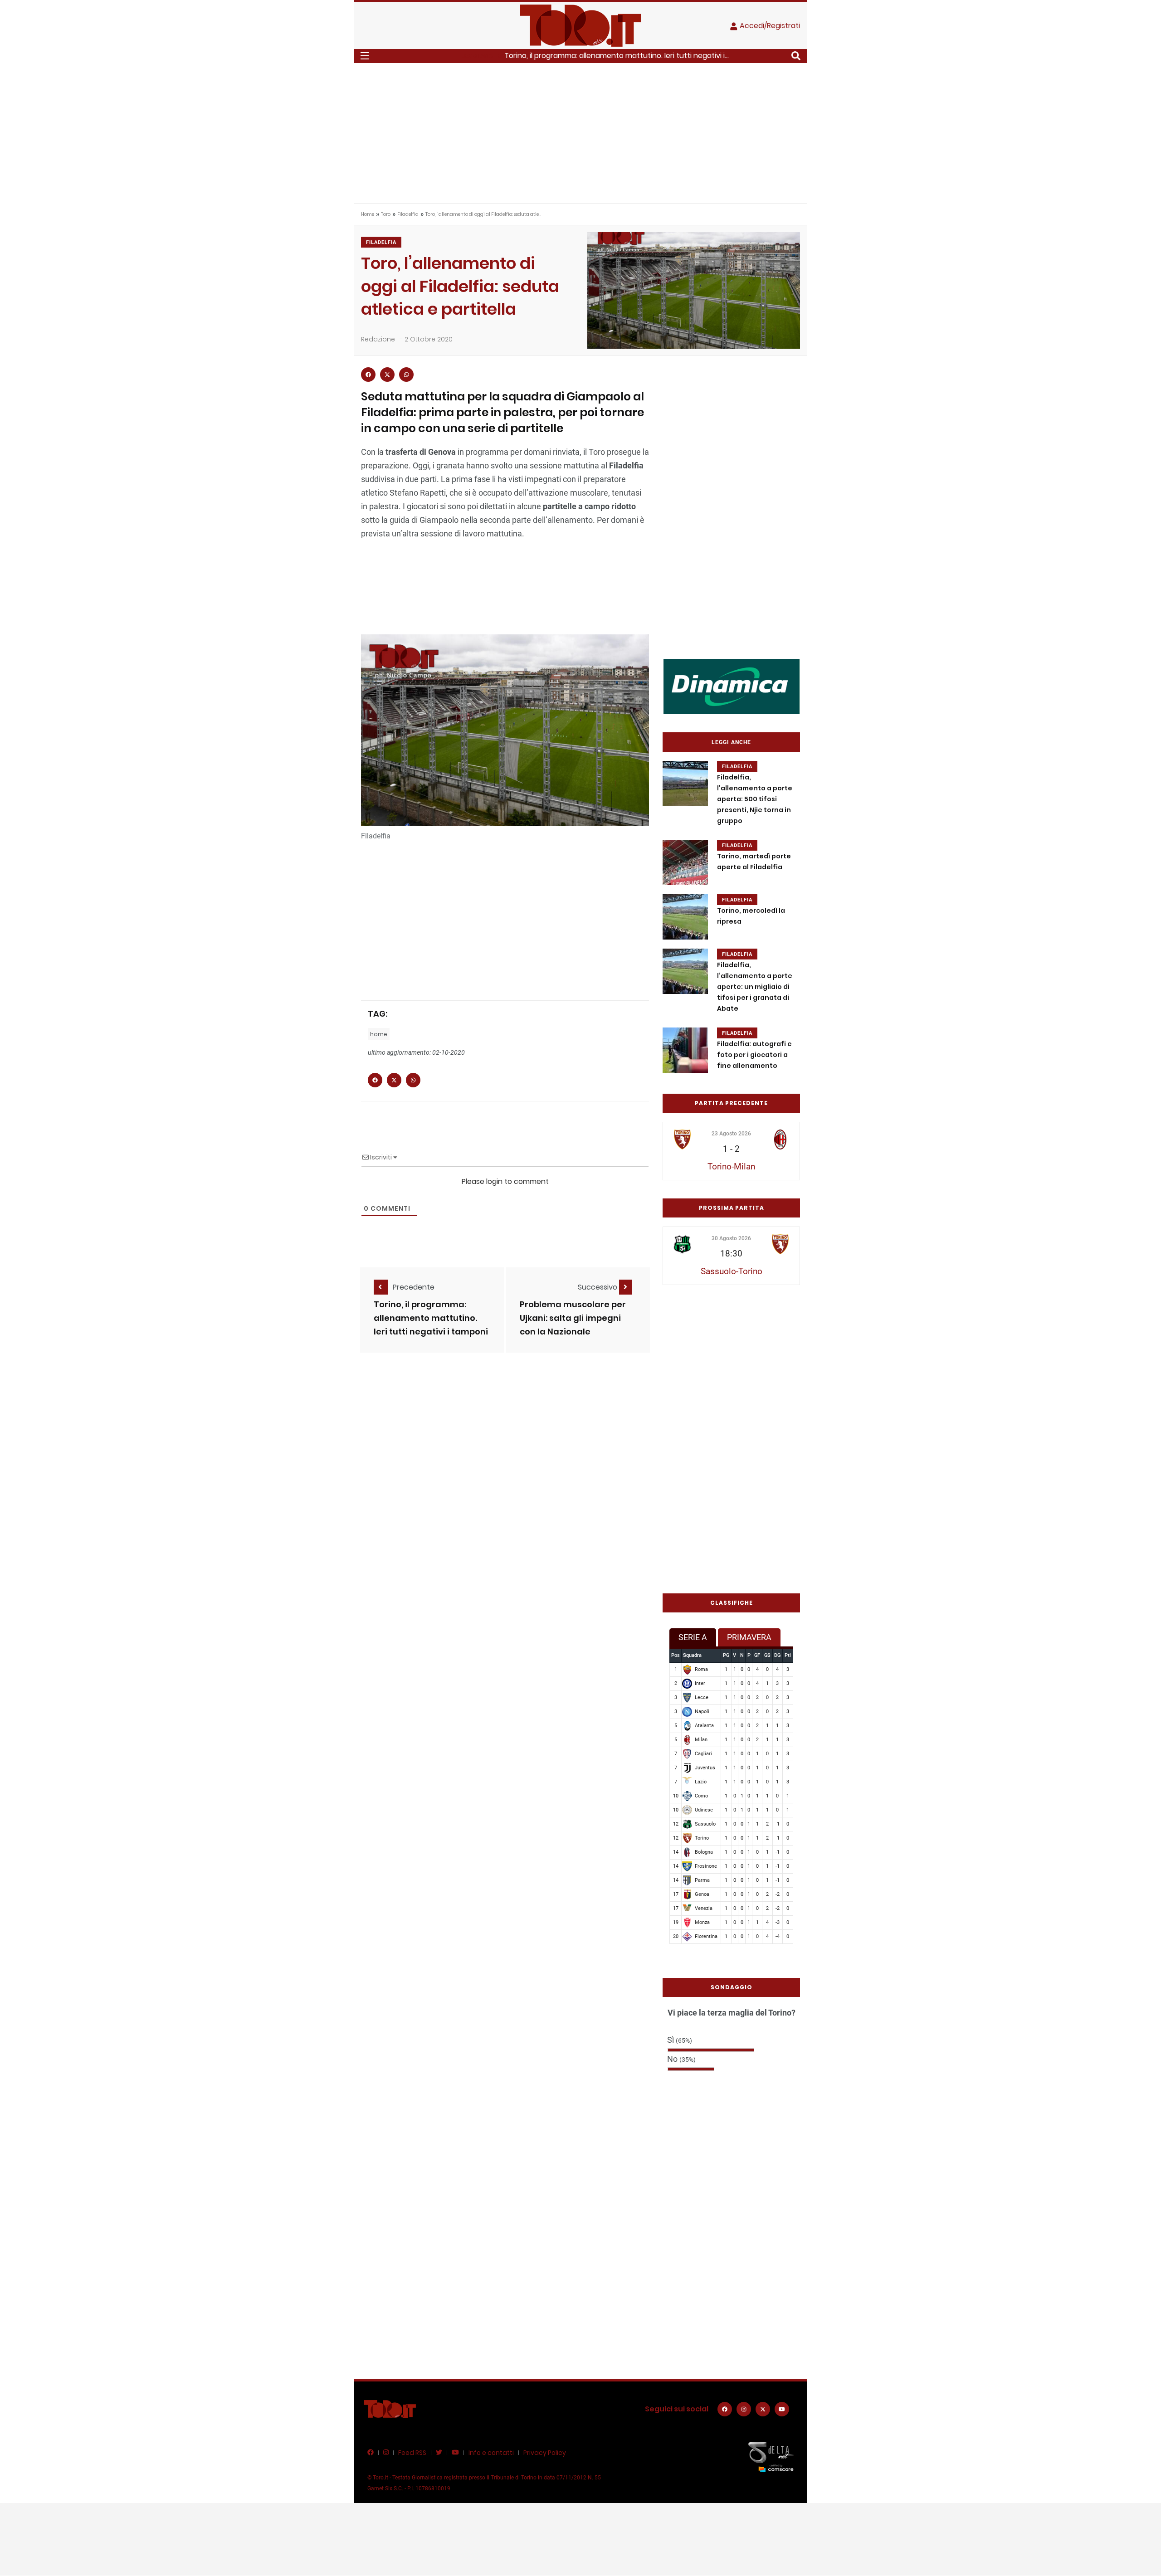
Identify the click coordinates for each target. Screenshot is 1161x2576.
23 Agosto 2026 (731, 1134)
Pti (788, 1655)
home (379, 1034)
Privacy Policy (545, 2453)
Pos (676, 1655)
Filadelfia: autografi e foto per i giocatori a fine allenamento (754, 1055)
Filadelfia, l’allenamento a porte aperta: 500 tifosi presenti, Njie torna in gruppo (755, 799)
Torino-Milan (731, 1166)
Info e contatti (491, 2453)
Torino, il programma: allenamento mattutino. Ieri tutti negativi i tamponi (431, 1318)
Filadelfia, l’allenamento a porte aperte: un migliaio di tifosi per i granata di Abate (755, 987)
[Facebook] (725, 2409)
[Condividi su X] (387, 375)
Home (368, 214)
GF (757, 1655)
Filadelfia (408, 214)
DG (777, 1655)
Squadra (692, 1655)
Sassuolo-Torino (732, 1271)
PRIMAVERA (749, 1637)
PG (726, 1655)
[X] (763, 2409)
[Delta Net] (771, 2457)
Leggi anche (731, 742)
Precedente (414, 1287)
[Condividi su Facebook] (368, 375)
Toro (386, 214)
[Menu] (365, 56)
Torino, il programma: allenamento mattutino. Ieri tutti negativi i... (617, 56)
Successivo (598, 1287)
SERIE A (693, 1637)
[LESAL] (732, 686)
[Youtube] (782, 2409)
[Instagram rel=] (744, 2409)
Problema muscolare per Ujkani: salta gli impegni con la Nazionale (573, 1318)
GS (767, 1655)
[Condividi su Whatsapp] (406, 375)
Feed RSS (412, 2453)
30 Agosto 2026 (731, 1238)
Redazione (378, 339)
